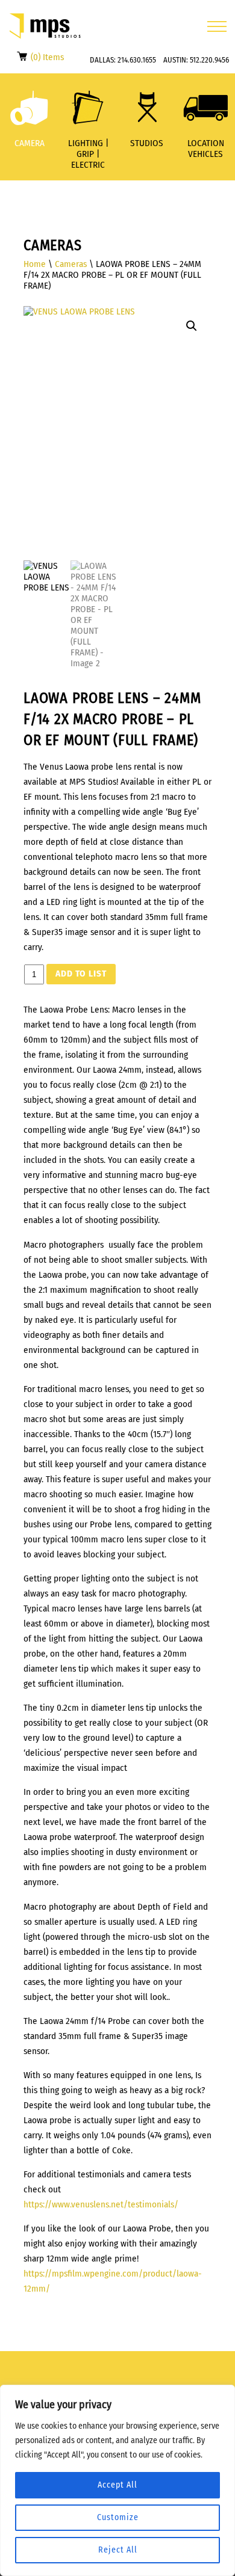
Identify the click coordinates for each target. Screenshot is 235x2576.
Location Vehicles (206, 149)
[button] (192, 326)
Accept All (117, 2485)
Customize (118, 2517)
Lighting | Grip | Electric (88, 154)
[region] (117, 2480)
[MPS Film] (45, 26)
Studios (147, 143)
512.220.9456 (209, 60)
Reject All (118, 2550)
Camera (30, 143)
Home (35, 264)
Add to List (81, 974)
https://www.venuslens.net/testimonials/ (101, 2204)
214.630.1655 (137, 60)
